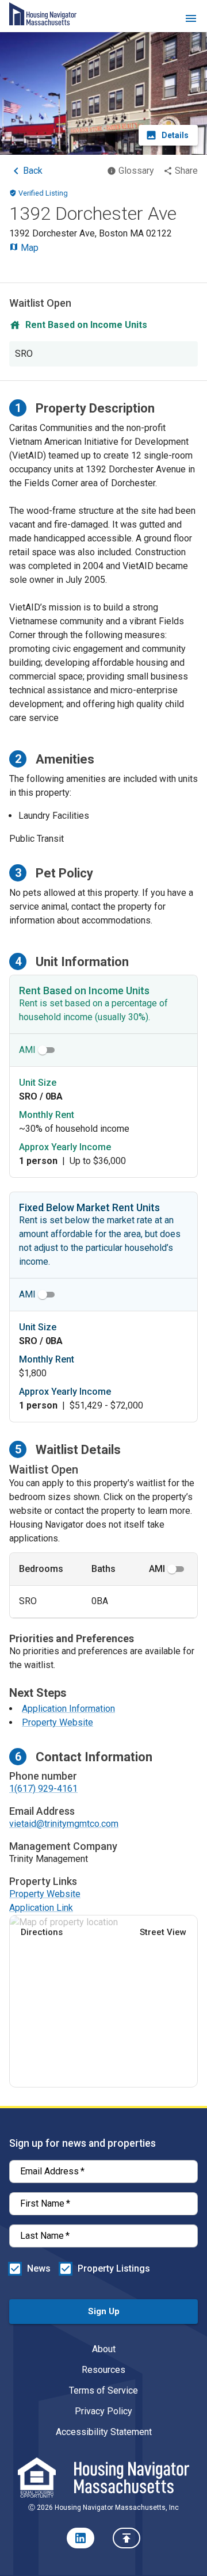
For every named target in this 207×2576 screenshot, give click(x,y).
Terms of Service (103, 2390)
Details (175, 135)
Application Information (68, 1709)
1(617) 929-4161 (43, 1789)
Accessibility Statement (104, 2432)
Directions (42, 1932)
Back (33, 171)
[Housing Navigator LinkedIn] (80, 2538)
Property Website (57, 1722)
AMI (27, 1050)
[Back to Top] (126, 2538)
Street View (163, 1932)
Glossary (136, 171)
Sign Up (104, 2311)
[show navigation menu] (191, 20)
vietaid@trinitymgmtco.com (64, 1824)
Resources (103, 2370)
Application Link (41, 1908)
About (104, 2349)
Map (28, 248)
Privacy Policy (103, 2411)
